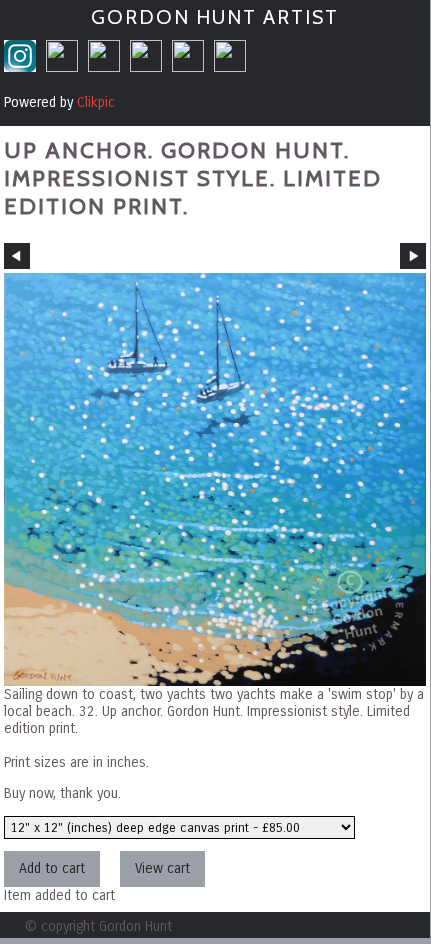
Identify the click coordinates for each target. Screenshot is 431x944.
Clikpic (96, 102)
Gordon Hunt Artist (215, 17)
